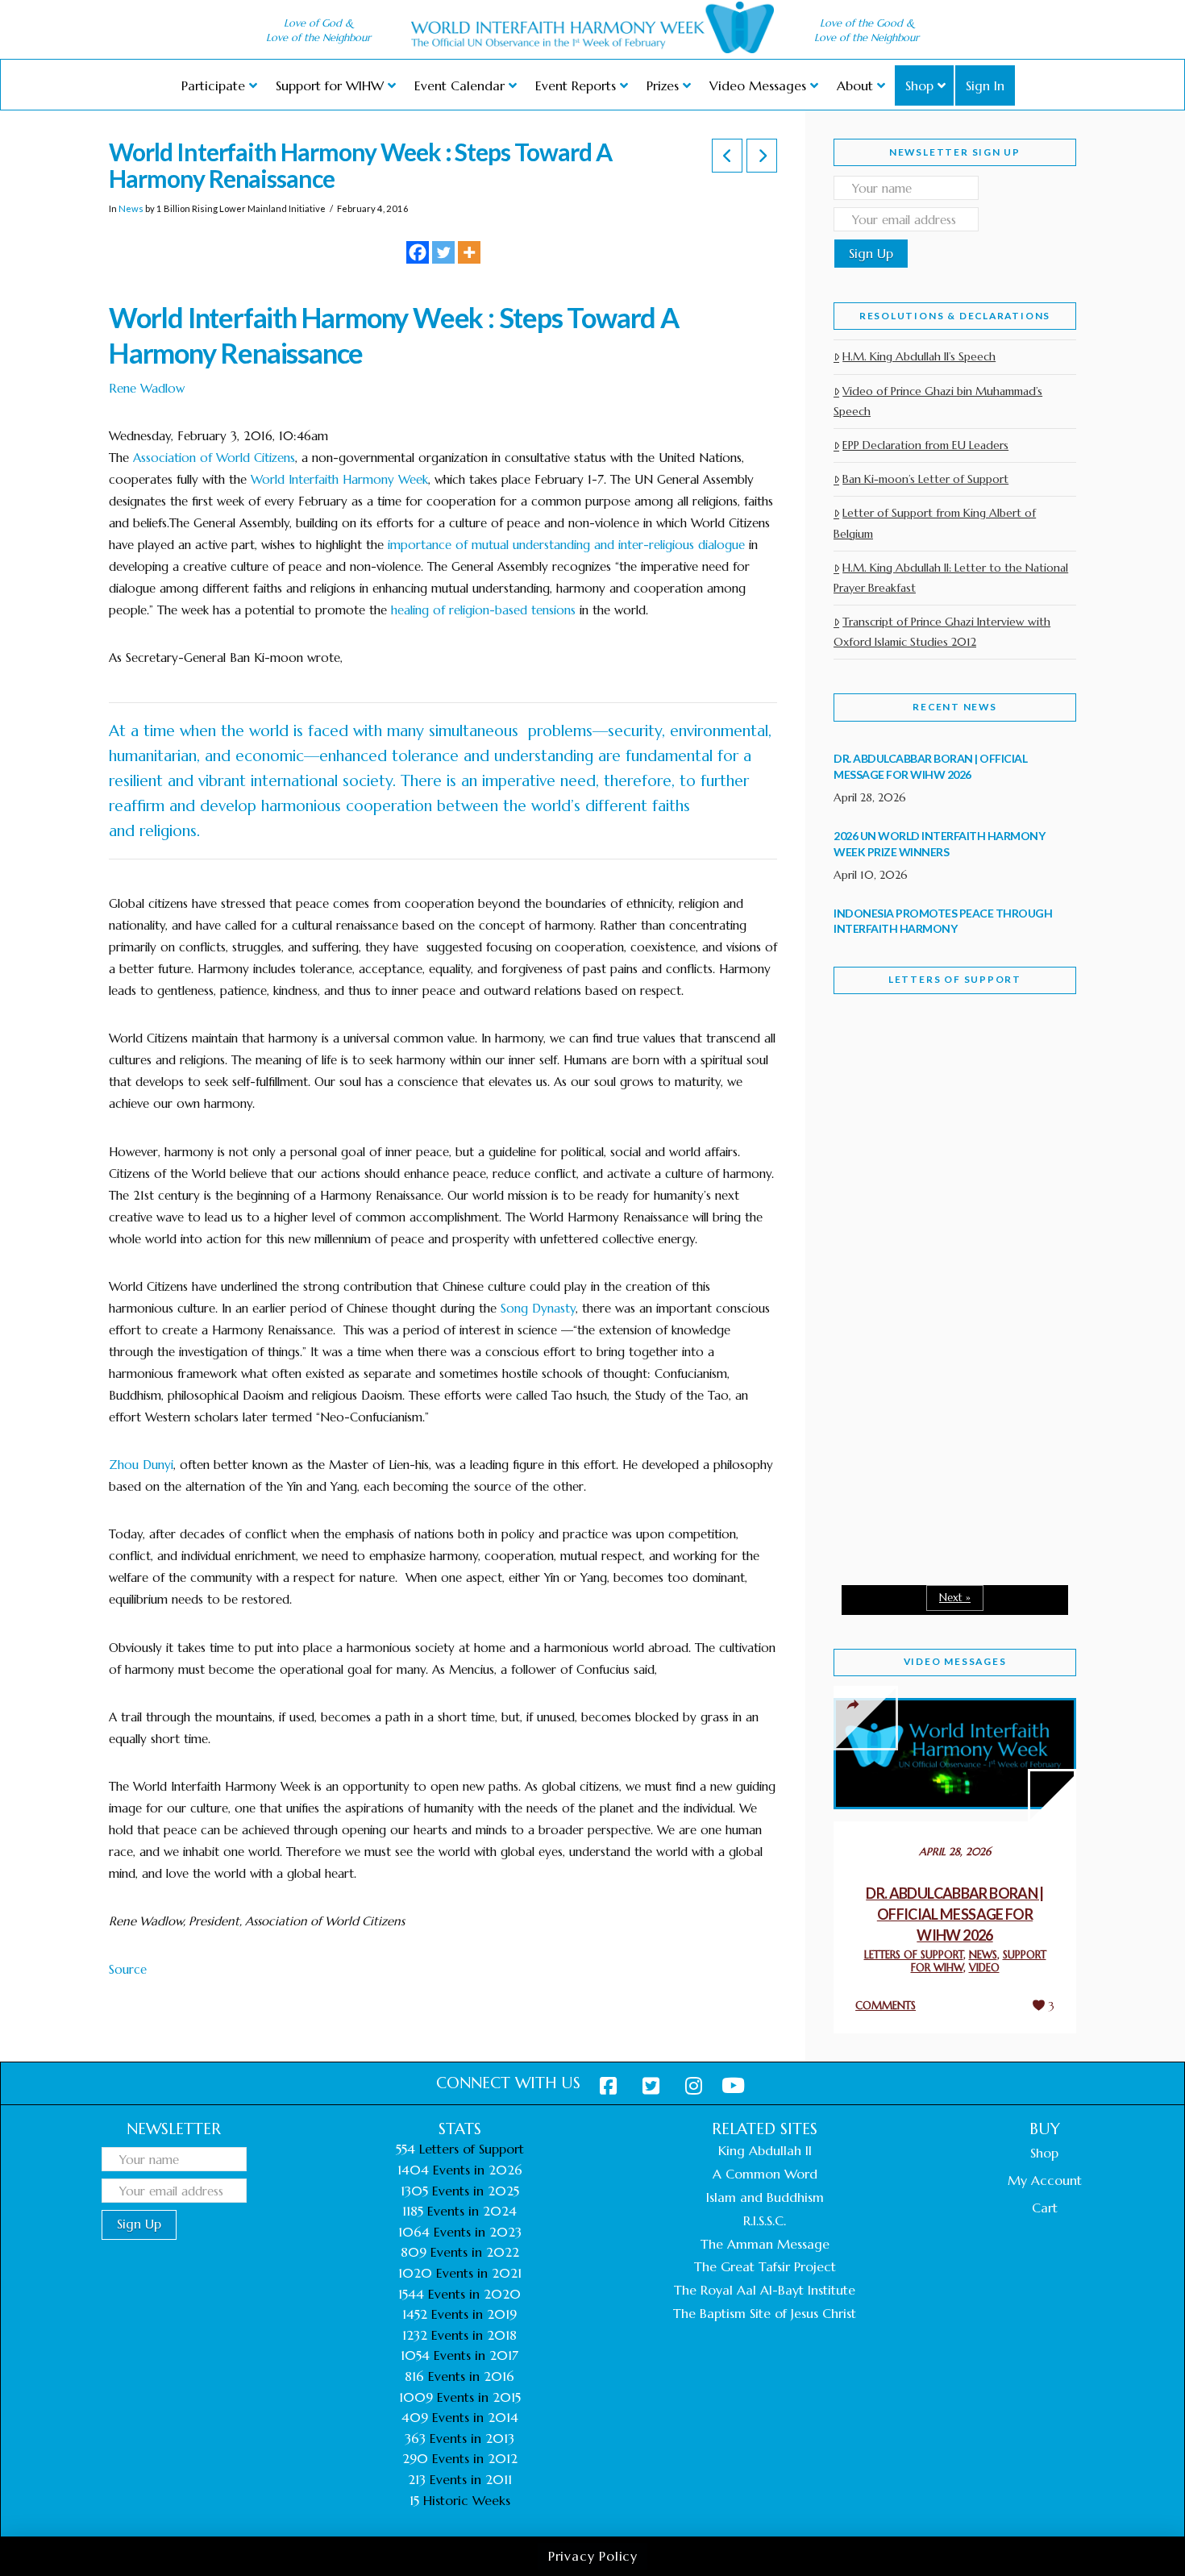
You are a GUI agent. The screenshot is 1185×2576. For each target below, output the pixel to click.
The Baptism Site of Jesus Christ (765, 2313)
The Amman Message (765, 2244)
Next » (955, 1598)
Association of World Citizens (214, 458)
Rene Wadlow (147, 388)
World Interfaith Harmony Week (339, 479)
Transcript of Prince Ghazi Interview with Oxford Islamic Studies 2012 (942, 632)
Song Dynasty (538, 1308)
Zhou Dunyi (141, 1465)
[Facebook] (418, 252)
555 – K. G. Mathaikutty (945, 1072)
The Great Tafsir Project (765, 2266)
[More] (469, 252)
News (131, 208)
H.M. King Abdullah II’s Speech (919, 356)
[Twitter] (443, 252)
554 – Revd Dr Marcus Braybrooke (940, 1264)
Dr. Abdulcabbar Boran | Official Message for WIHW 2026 (955, 1914)
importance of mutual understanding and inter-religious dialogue (566, 545)
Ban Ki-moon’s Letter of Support (925, 479)
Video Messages (955, 1661)
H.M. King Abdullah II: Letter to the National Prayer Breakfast (951, 578)
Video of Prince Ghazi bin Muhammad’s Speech (938, 401)
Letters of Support (955, 979)
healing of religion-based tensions (483, 610)
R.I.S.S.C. (765, 2220)
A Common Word (765, 2174)
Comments (886, 2006)
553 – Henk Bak (917, 1435)
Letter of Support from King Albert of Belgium (935, 523)
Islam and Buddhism (765, 2197)
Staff (875, 1151)
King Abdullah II (765, 2150)
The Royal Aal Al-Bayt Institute (765, 2290)
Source (128, 1969)
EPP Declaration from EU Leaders (925, 445)
